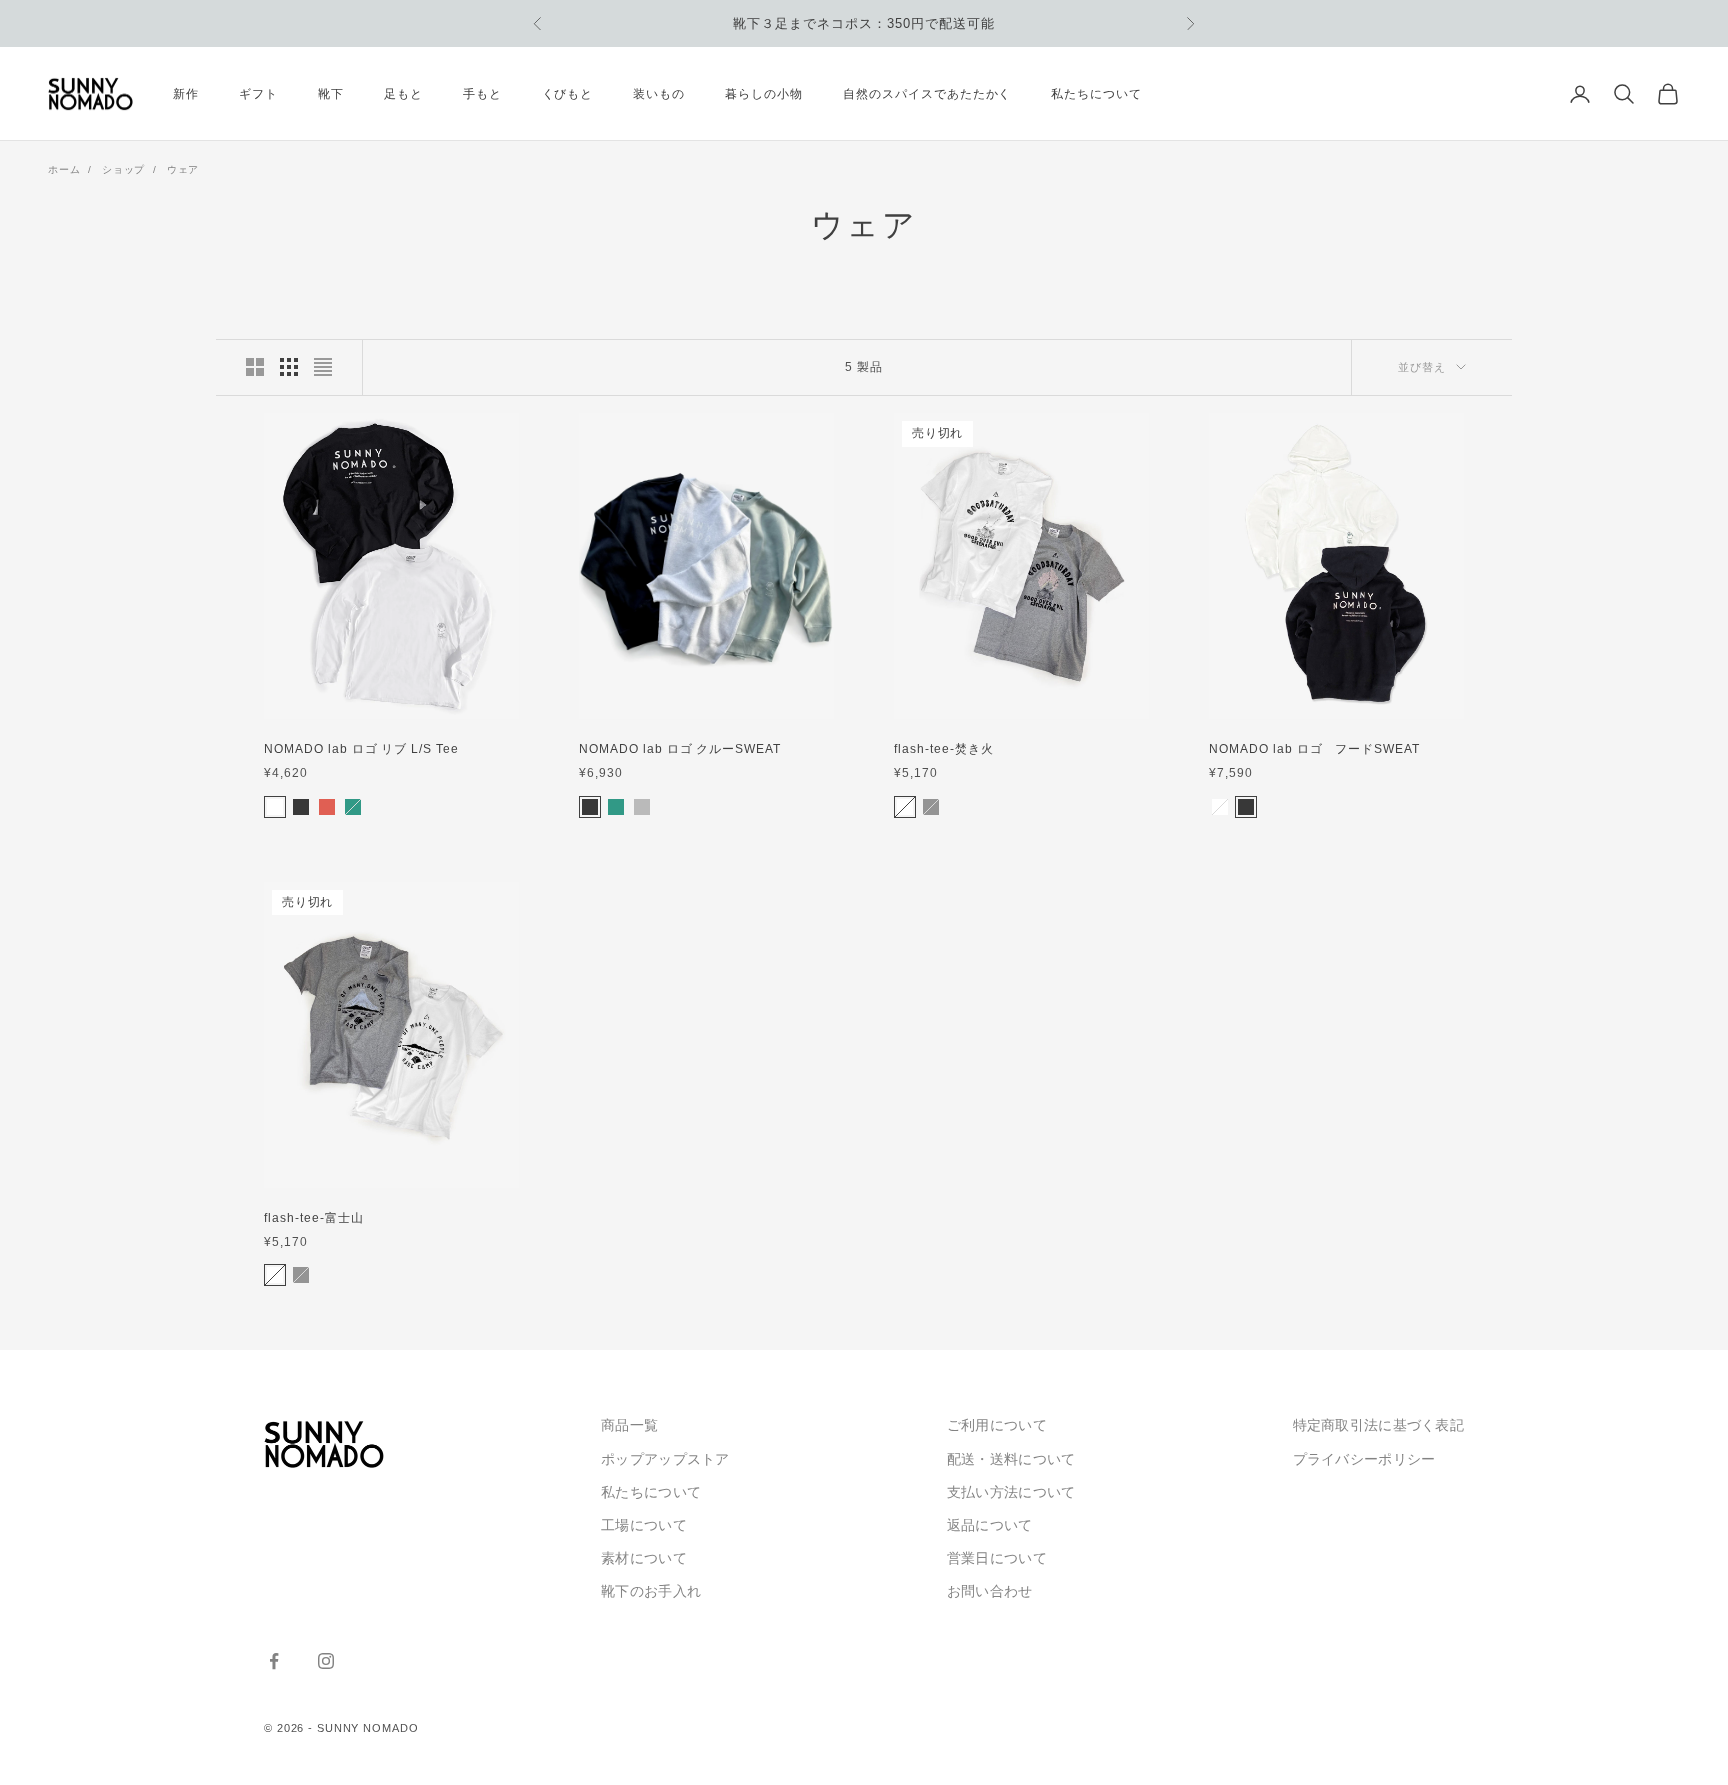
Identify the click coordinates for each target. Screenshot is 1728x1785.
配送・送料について (1011, 1459)
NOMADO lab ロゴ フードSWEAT (1314, 749)
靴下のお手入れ (651, 1591)
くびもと (568, 94)
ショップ (123, 169)
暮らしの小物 (764, 94)
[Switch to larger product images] (255, 367)
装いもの (659, 94)
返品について (990, 1525)
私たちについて (1096, 94)
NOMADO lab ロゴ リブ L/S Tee (361, 749)
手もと (482, 94)
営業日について (997, 1558)
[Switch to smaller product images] (289, 367)
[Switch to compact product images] (323, 367)
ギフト (258, 94)
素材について (644, 1558)
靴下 (331, 94)
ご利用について (997, 1425)
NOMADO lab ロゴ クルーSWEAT (680, 749)
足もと (403, 94)
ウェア (183, 169)
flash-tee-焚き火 (943, 749)
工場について (644, 1525)
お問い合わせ (990, 1591)
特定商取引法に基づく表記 (1378, 1425)
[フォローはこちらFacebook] (274, 1661)
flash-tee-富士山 (313, 1218)
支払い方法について (1011, 1492)
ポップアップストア (665, 1459)
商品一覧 (629, 1425)
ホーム (64, 169)
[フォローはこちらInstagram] (326, 1661)
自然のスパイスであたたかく (927, 94)
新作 (186, 94)
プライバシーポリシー (1364, 1459)
